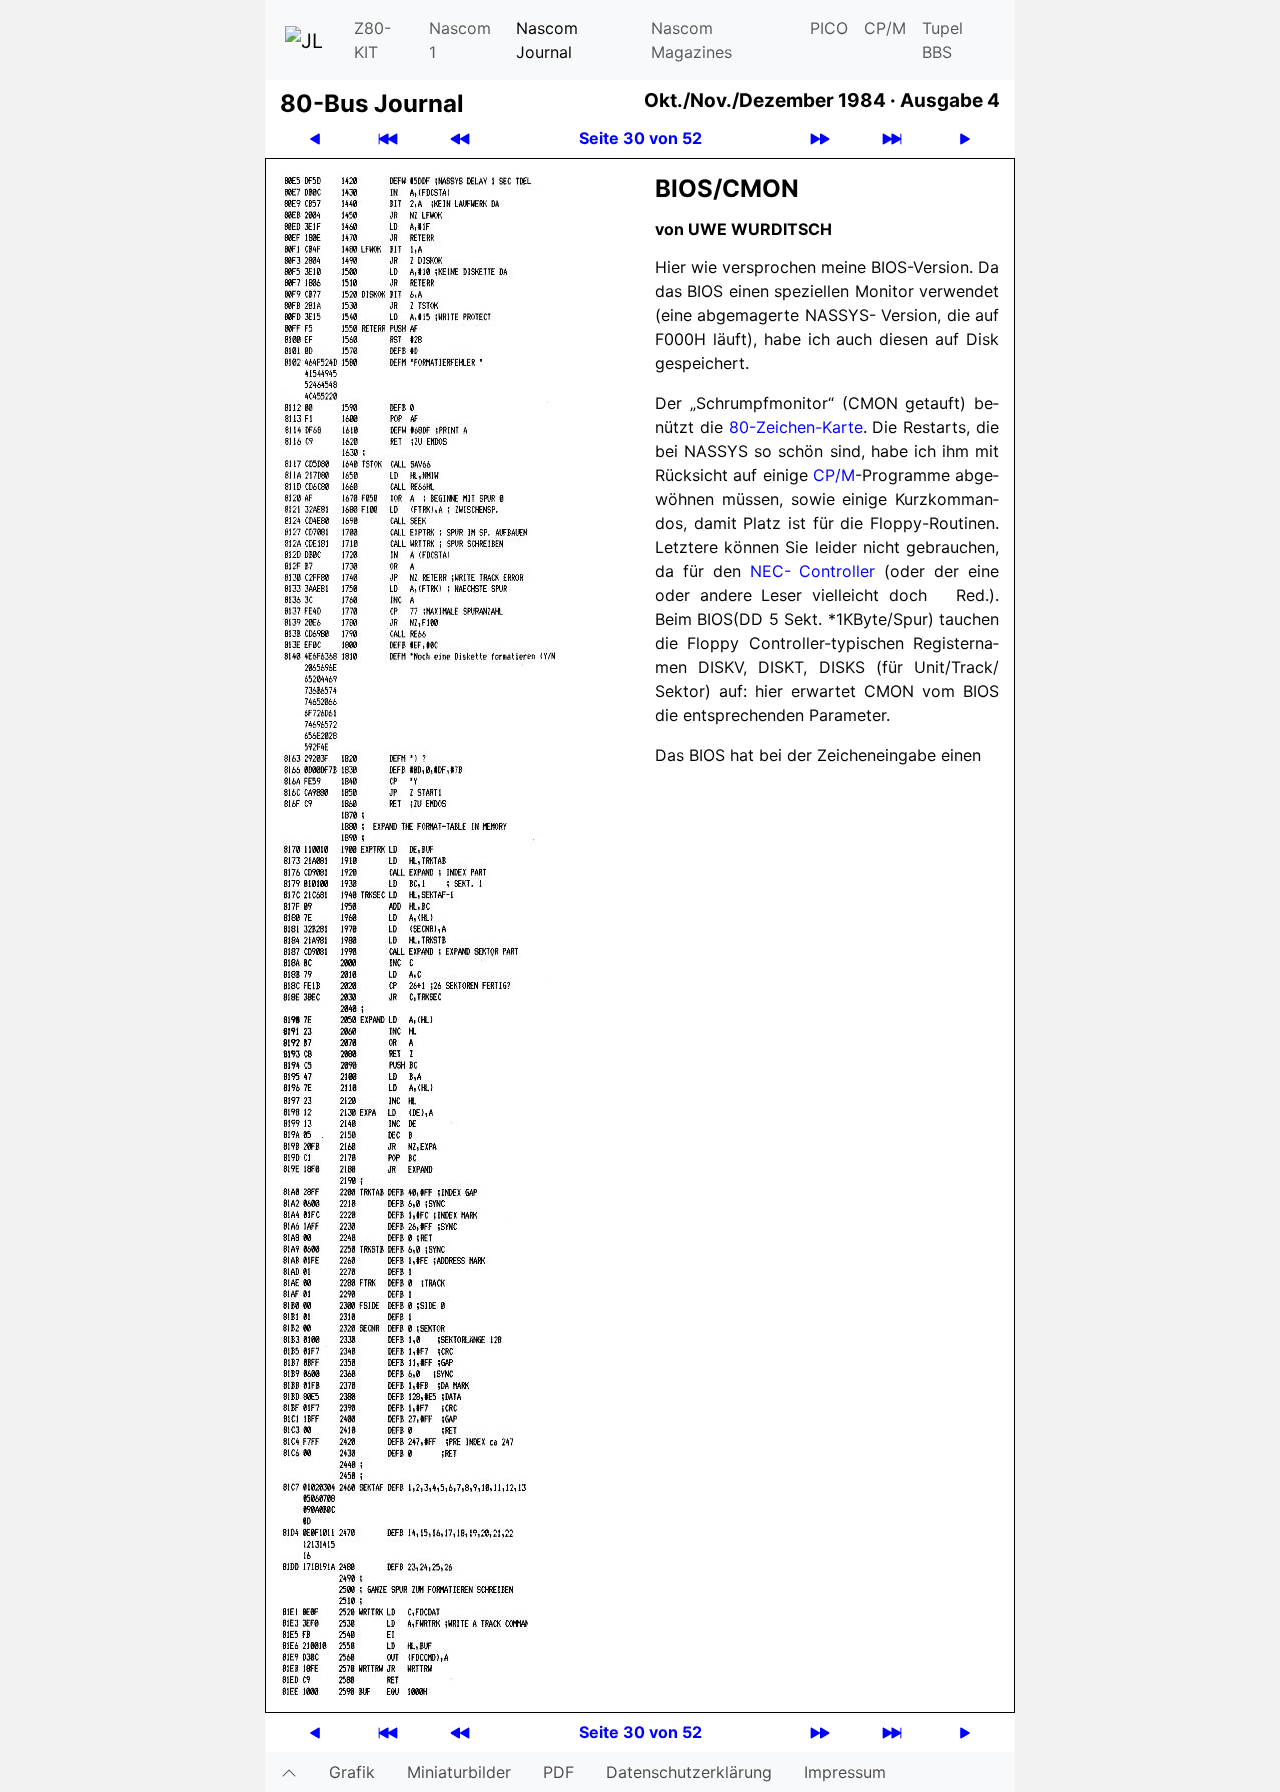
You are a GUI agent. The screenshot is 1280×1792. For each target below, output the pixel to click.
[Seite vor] (965, 138)
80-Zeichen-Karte (796, 427)
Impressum (845, 1772)
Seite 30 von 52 (640, 138)
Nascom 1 (460, 40)
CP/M (885, 28)
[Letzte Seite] (892, 138)
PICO (829, 28)
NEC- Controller (813, 571)
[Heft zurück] (460, 138)
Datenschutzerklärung (689, 1772)
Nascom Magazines (691, 40)
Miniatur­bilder (459, 1772)
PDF (558, 1772)
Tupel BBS (942, 40)
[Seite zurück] (315, 138)
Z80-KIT (372, 40)
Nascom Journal (547, 40)
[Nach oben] (289, 1772)
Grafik (352, 1772)
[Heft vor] (820, 138)
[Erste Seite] (388, 138)
